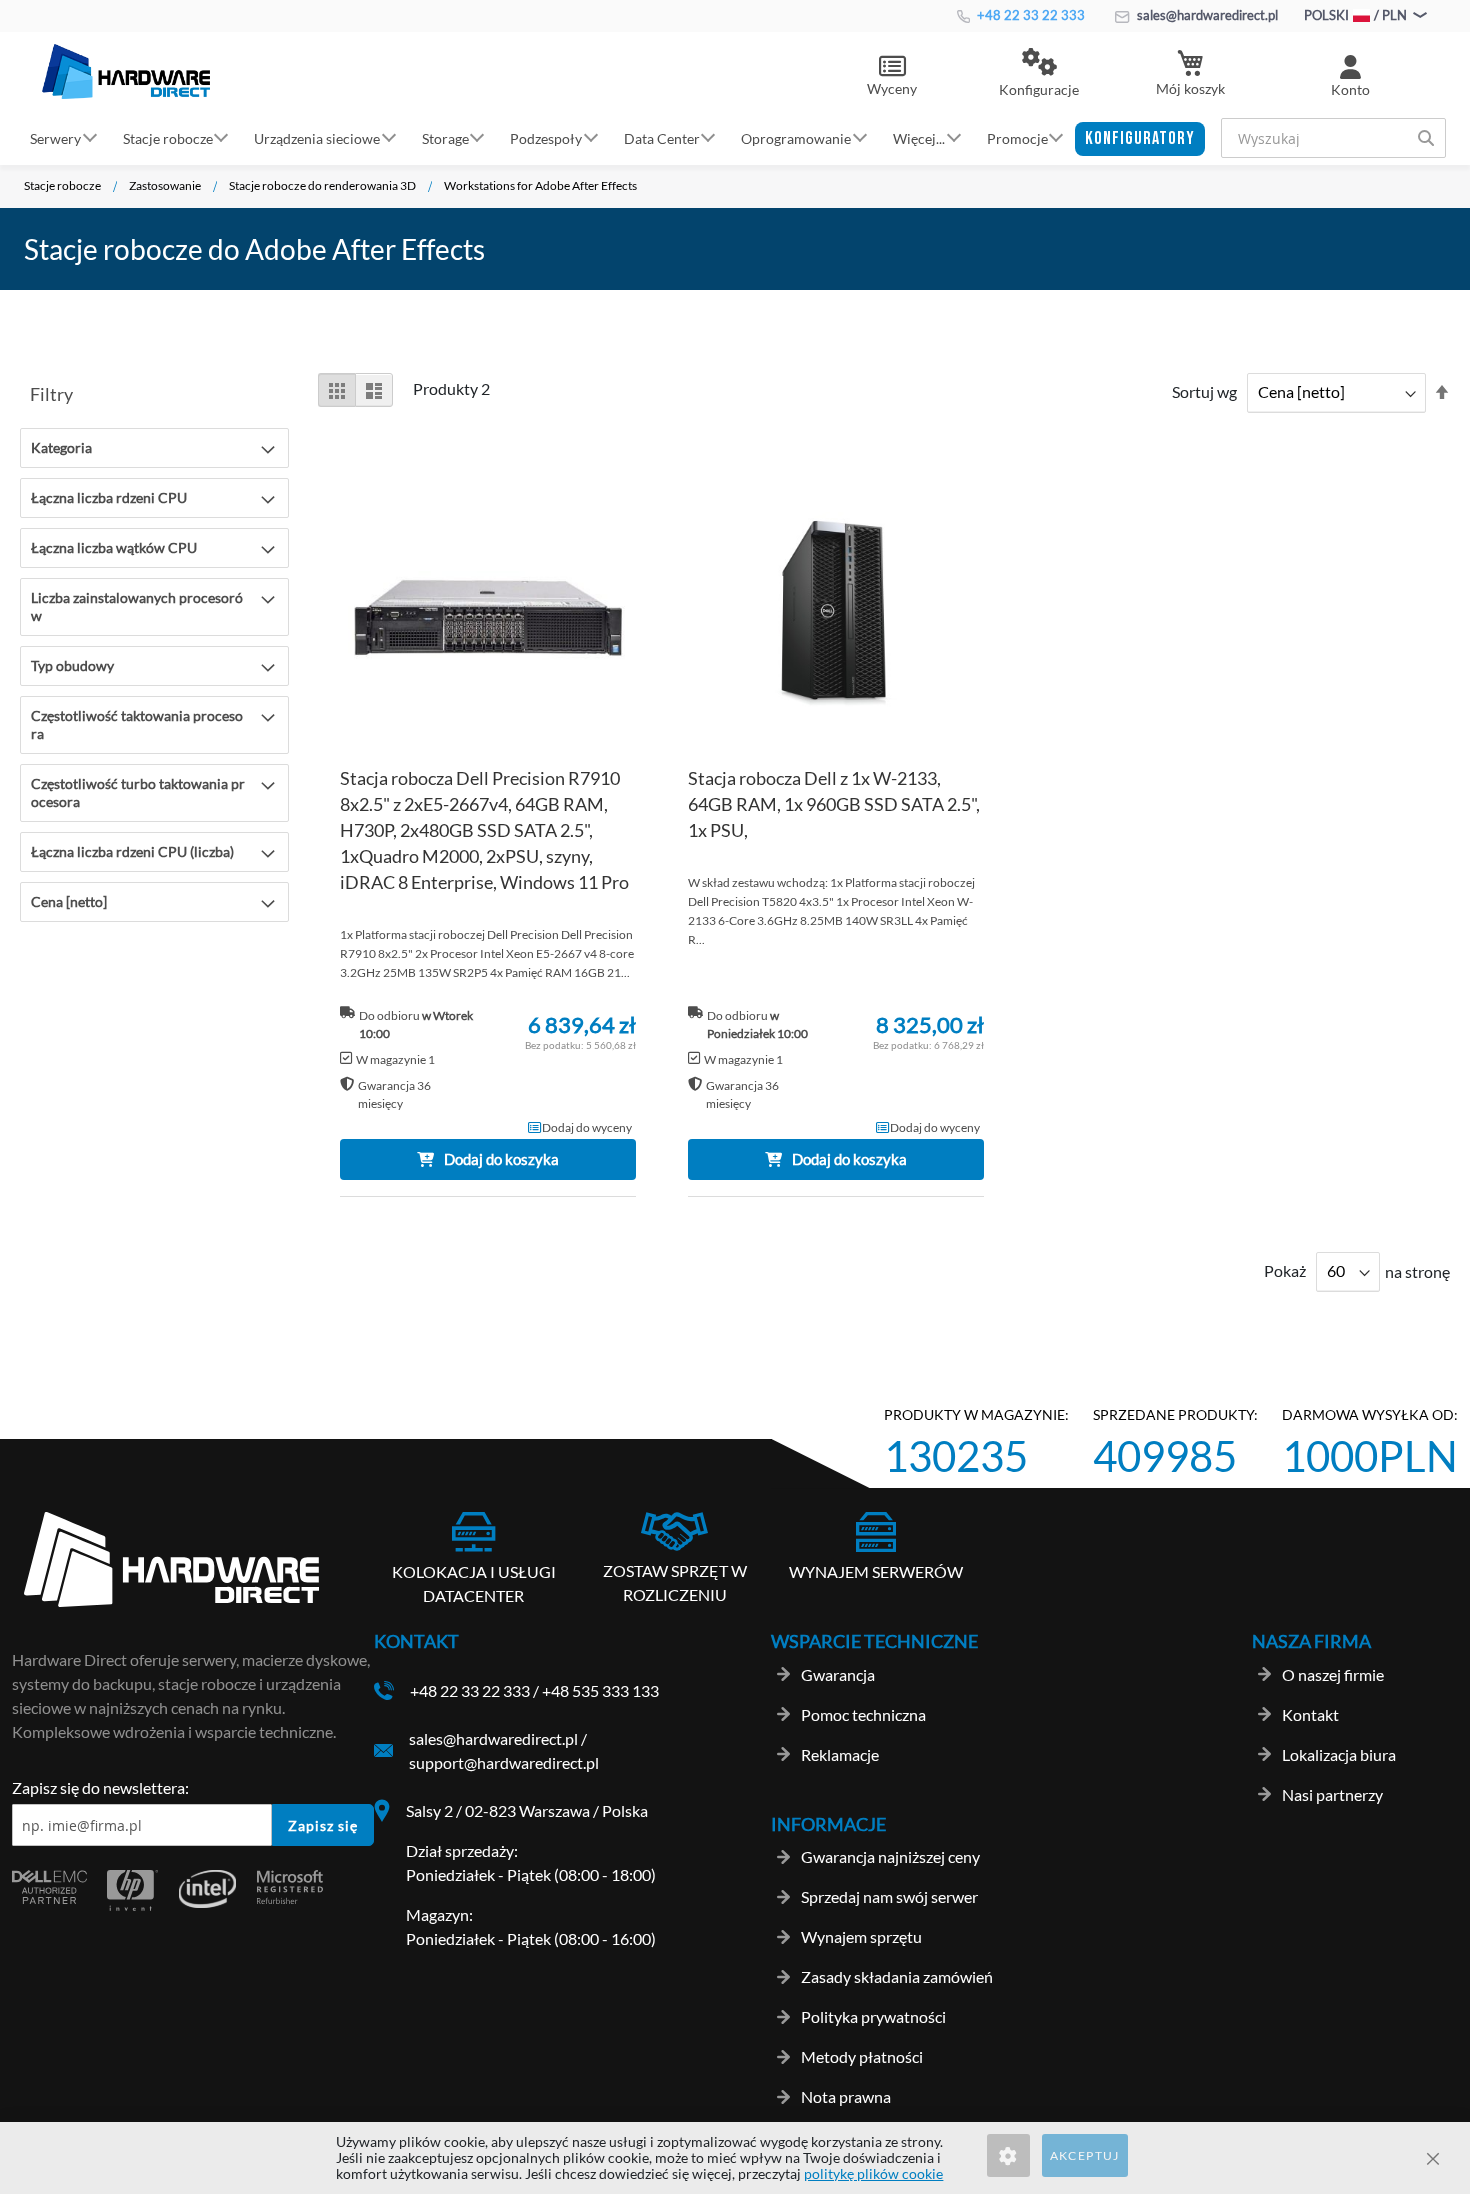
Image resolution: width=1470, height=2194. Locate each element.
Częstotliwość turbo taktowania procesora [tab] (138, 792)
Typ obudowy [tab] (72, 665)
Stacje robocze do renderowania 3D (322, 185)
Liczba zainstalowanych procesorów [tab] (137, 606)
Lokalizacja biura (1339, 1754)
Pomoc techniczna (863, 1714)
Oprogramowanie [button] (796, 137)
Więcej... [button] (919, 137)
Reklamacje (840, 1754)
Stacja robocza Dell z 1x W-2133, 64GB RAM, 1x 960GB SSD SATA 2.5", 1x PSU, (834, 804)
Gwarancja (838, 1674)
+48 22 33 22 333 (1029, 15)
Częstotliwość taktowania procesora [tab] (137, 724)
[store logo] (126, 71)
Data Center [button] (662, 137)
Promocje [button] (1017, 137)
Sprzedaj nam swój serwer (889, 1896)
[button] (1039, 74)
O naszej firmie (1333, 1674)
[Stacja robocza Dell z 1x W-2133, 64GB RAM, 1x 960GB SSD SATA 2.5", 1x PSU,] (836, 617)
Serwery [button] (55, 137)
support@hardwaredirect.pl (504, 1762)
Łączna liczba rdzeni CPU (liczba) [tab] (132, 851)
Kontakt (1310, 1714)
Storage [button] (445, 137)
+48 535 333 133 (600, 1690)
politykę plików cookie (873, 2173)
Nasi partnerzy (1332, 1794)
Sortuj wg (1204, 391)
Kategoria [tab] (61, 447)
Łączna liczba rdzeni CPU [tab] (109, 497)
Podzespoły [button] (546, 137)
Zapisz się (323, 1825)
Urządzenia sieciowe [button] (317, 137)
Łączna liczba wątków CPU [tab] (114, 547)
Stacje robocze (62, 185)
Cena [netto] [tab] (69, 901)
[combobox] (1333, 138)
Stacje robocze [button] (168, 137)
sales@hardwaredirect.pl (1206, 15)
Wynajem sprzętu (861, 1936)
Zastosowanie (165, 185)
